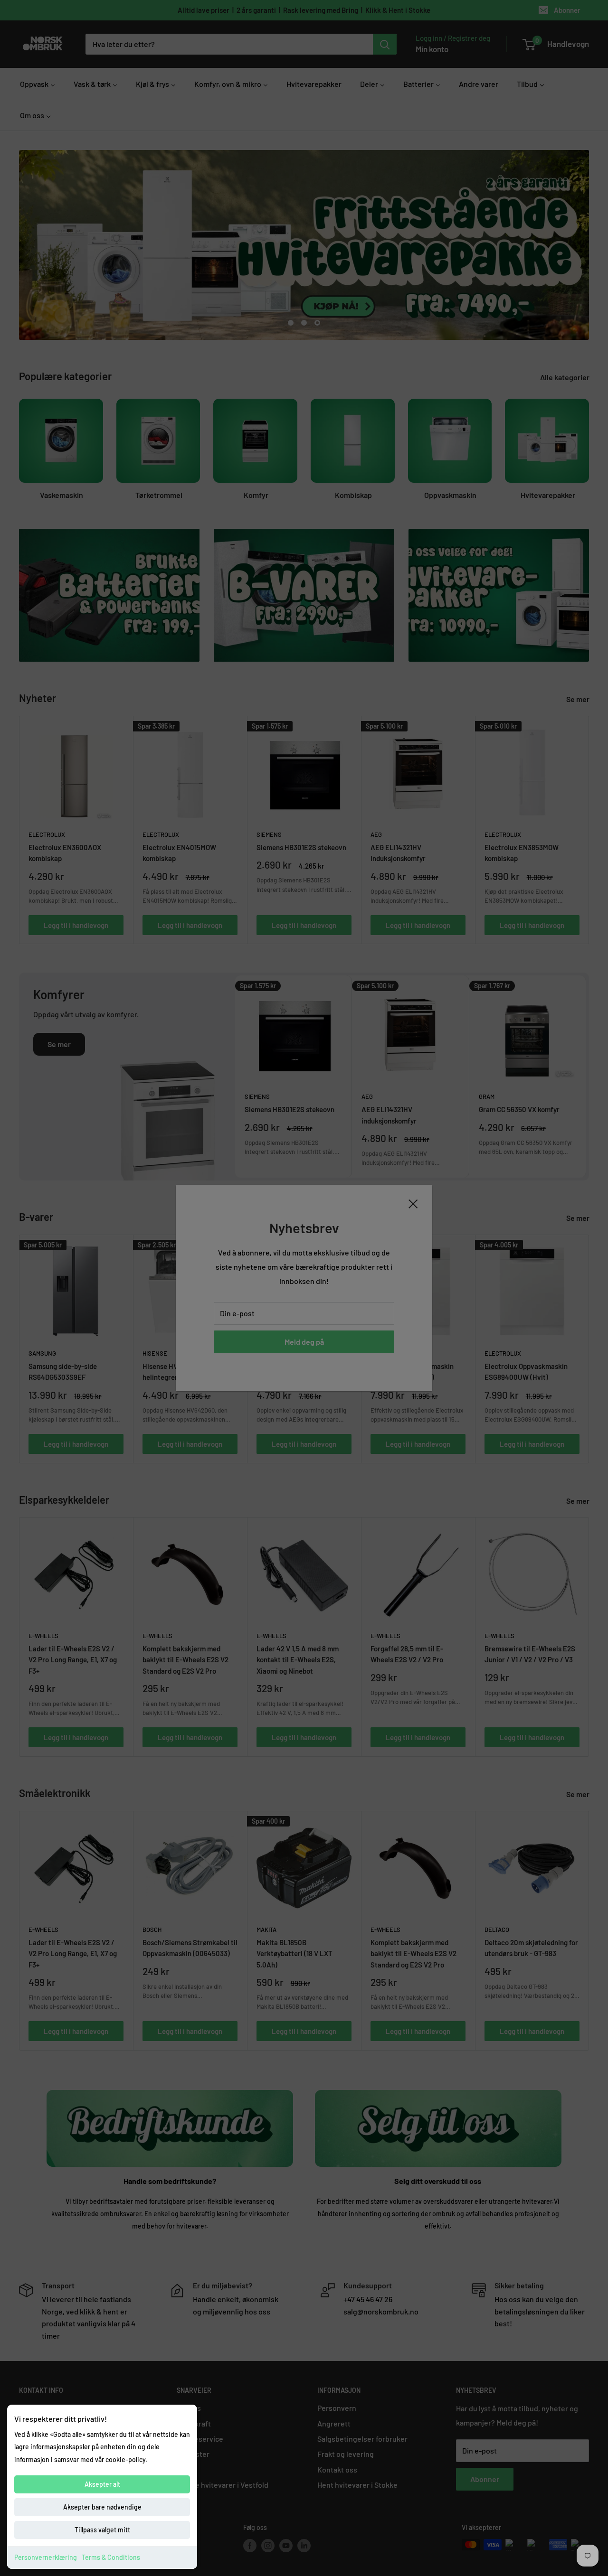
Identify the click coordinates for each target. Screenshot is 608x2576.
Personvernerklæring (46, 2557)
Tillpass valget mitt (102, 2530)
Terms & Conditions (111, 2557)
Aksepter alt (102, 2484)
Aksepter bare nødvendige (102, 2507)
